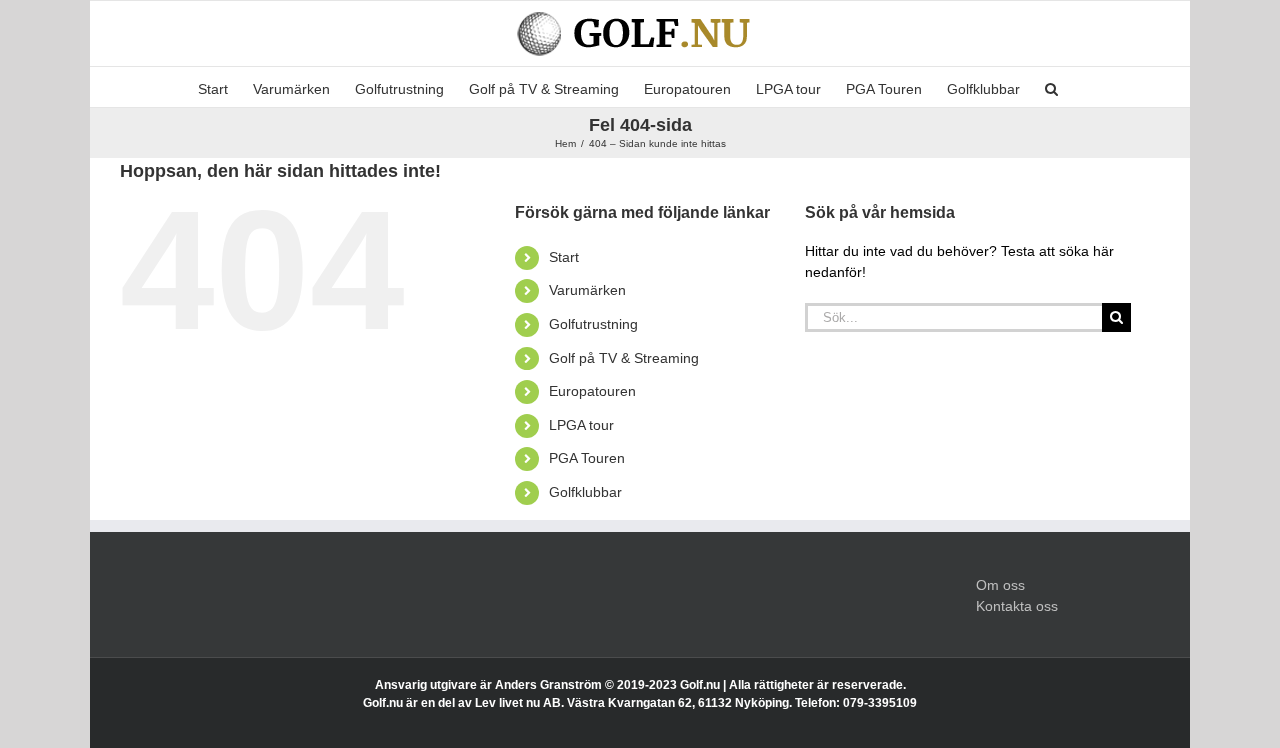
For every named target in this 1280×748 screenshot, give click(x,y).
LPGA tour (581, 425)
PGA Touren (587, 458)
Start (564, 257)
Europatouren (592, 391)
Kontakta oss (1017, 606)
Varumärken (587, 290)
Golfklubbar (585, 492)
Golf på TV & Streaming (624, 358)
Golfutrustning (593, 324)
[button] (1051, 87)
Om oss (1000, 585)
